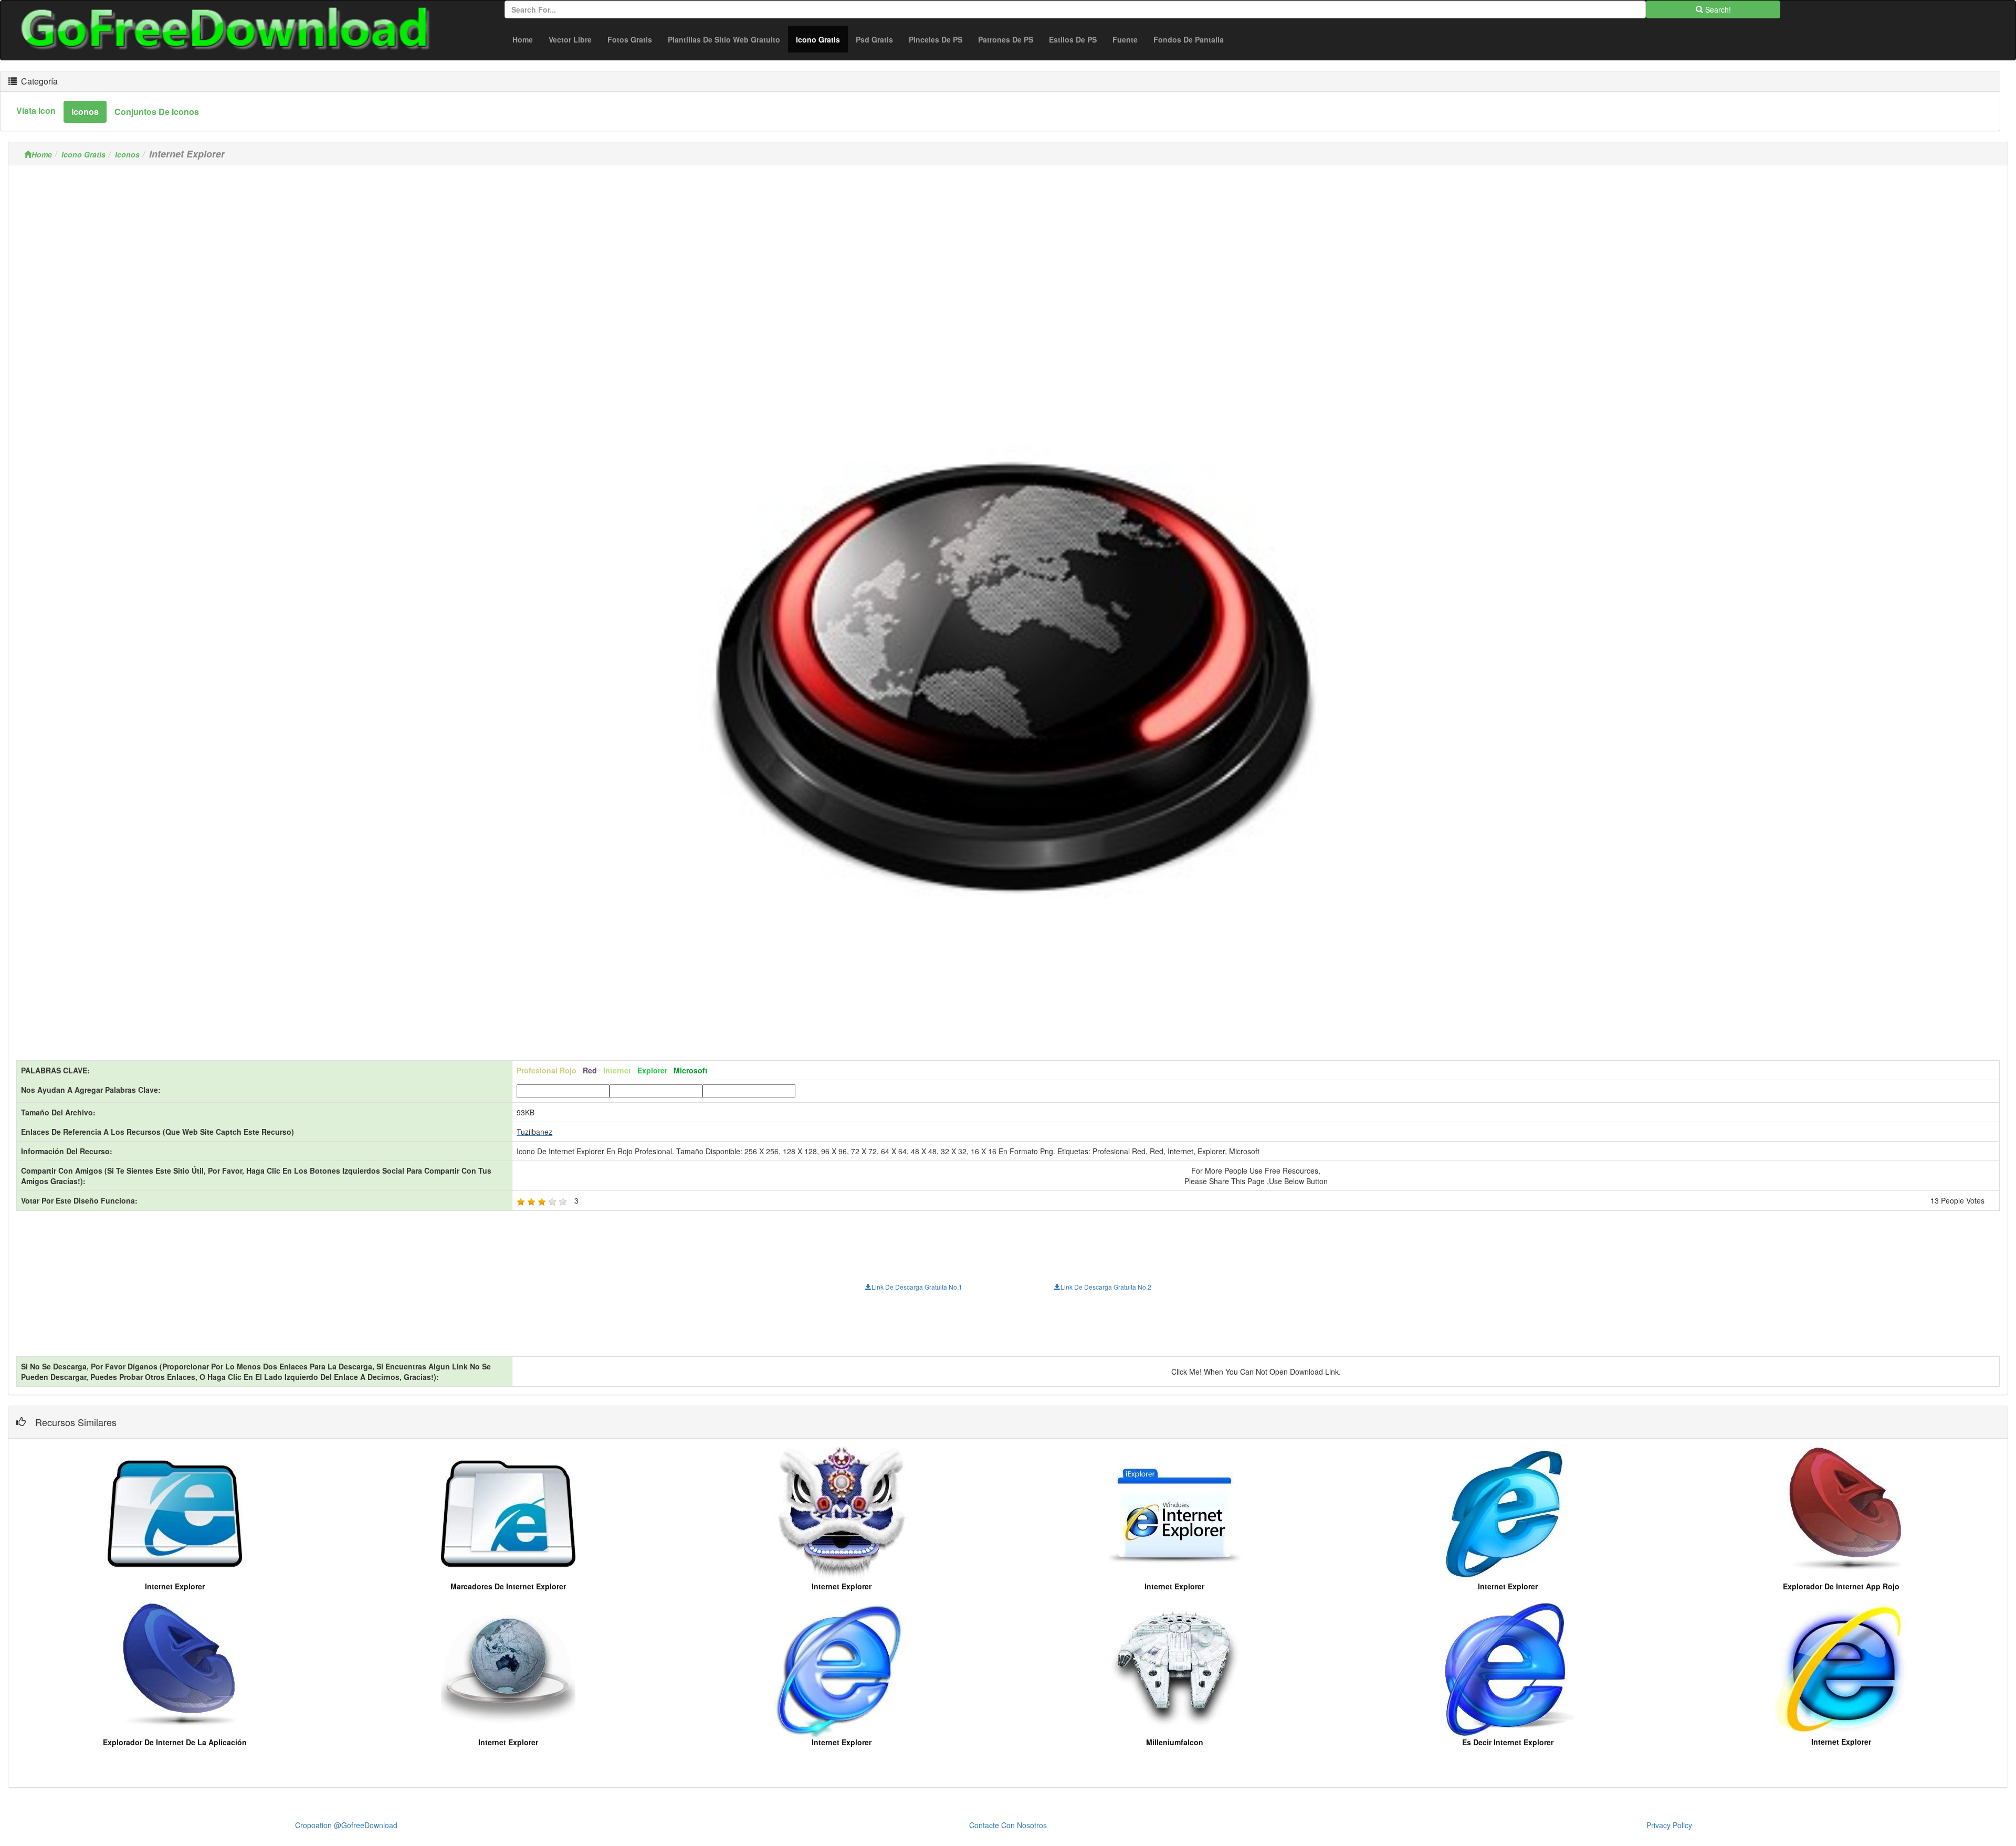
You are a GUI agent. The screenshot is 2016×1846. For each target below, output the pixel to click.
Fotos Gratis (630, 39)
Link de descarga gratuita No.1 (917, 1287)
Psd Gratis (874, 39)
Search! (1717, 9)
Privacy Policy (1669, 1825)
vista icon (36, 110)
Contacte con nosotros (1008, 1825)
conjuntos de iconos (157, 112)
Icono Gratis (822, 39)
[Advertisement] (1008, 247)
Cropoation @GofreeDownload (346, 1825)
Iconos (127, 154)
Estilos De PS (1073, 39)
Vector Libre (570, 39)
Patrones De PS (1006, 39)
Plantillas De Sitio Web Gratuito (724, 39)
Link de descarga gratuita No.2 (1106, 1287)
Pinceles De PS (936, 39)
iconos (85, 112)
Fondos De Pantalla (1189, 39)
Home (523, 39)
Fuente (1125, 39)
